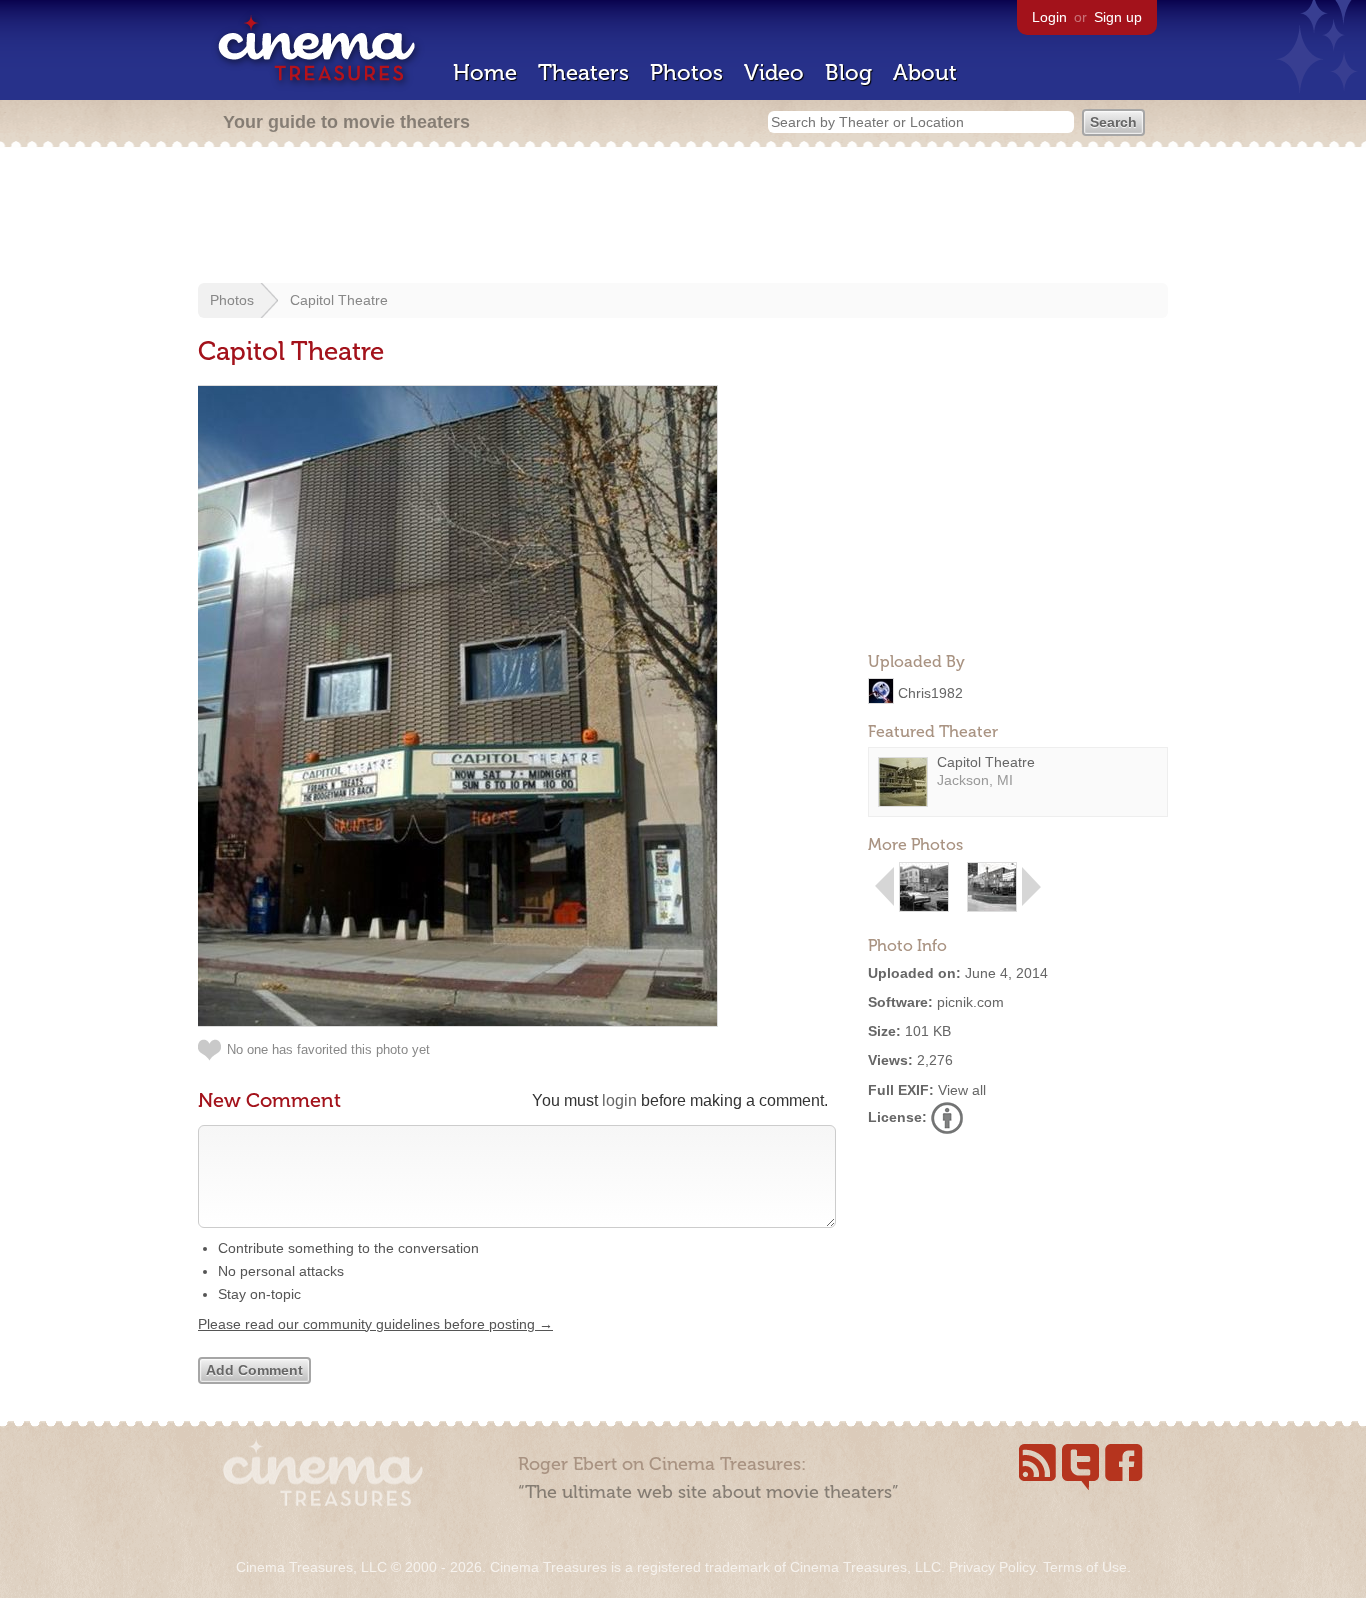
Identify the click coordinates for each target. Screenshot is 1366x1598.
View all (962, 1090)
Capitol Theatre (339, 300)
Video (774, 72)
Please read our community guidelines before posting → (375, 1324)
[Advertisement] (683, 217)
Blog (848, 72)
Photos (686, 72)
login (619, 1100)
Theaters (583, 72)
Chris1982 (930, 692)
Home (485, 72)
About (925, 72)
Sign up (1118, 17)
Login (1049, 17)
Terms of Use (1085, 1567)
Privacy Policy (992, 1567)
